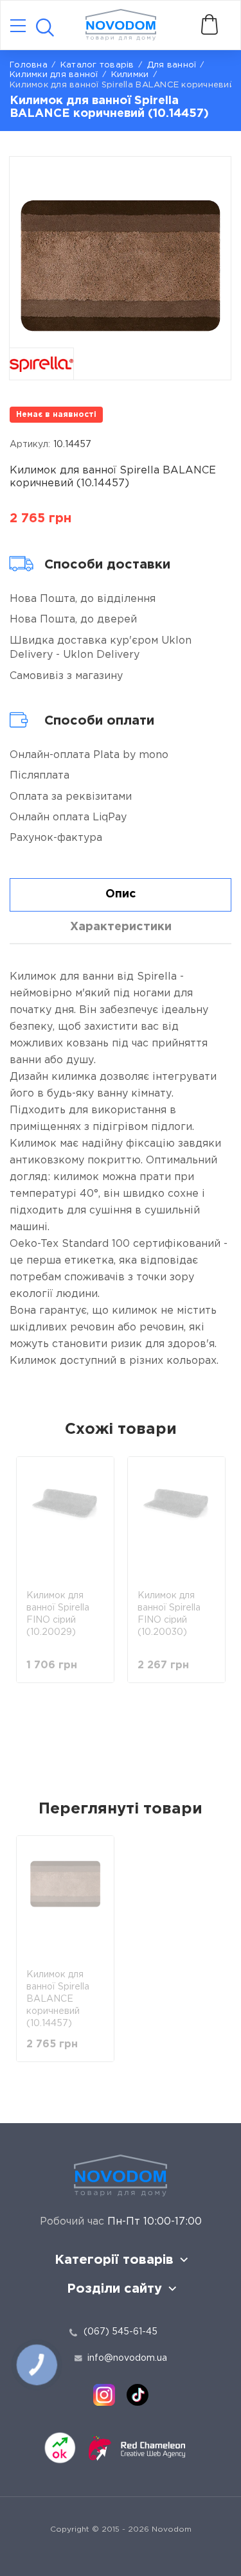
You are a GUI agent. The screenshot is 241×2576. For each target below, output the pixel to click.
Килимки (130, 75)
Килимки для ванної (54, 75)
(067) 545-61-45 (121, 2332)
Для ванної (172, 65)
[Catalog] (18, 27)
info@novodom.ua (127, 2358)
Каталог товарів (97, 65)
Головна (29, 65)
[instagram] (104, 2395)
